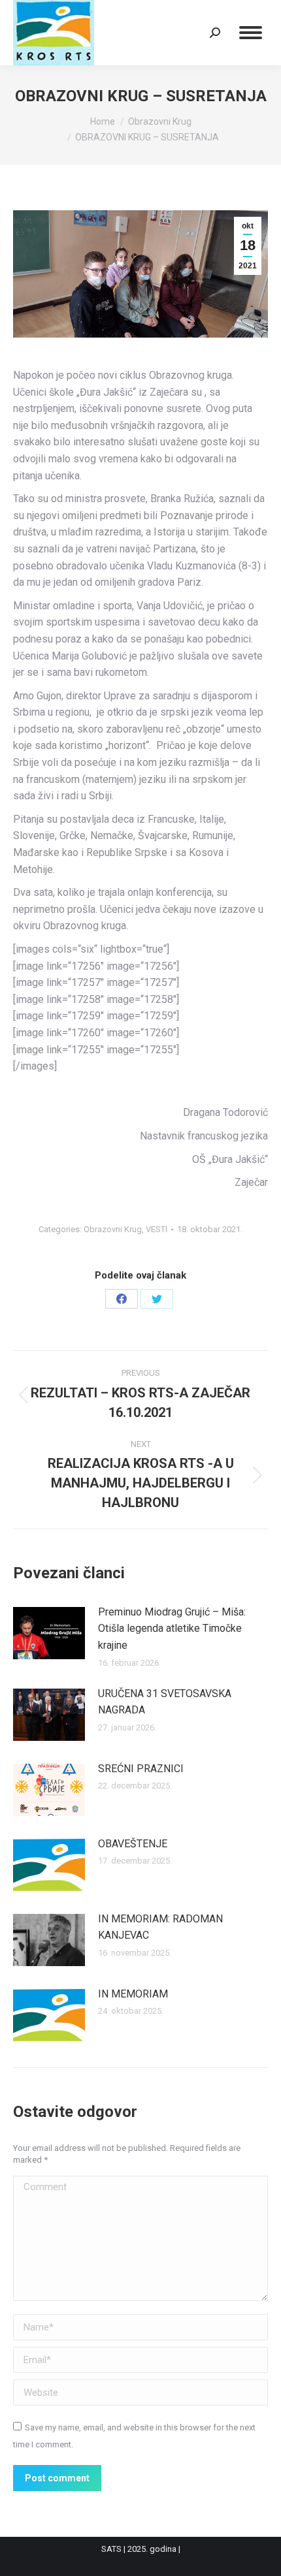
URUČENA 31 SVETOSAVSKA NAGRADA (165, 1702)
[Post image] (49, 1633)
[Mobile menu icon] (251, 33)
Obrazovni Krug (113, 1229)
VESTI (157, 1229)
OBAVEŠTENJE (133, 1844)
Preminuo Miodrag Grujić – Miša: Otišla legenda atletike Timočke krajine (172, 1629)
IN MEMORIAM (133, 1994)
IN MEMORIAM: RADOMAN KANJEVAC (160, 1927)
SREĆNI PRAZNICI (141, 1769)
